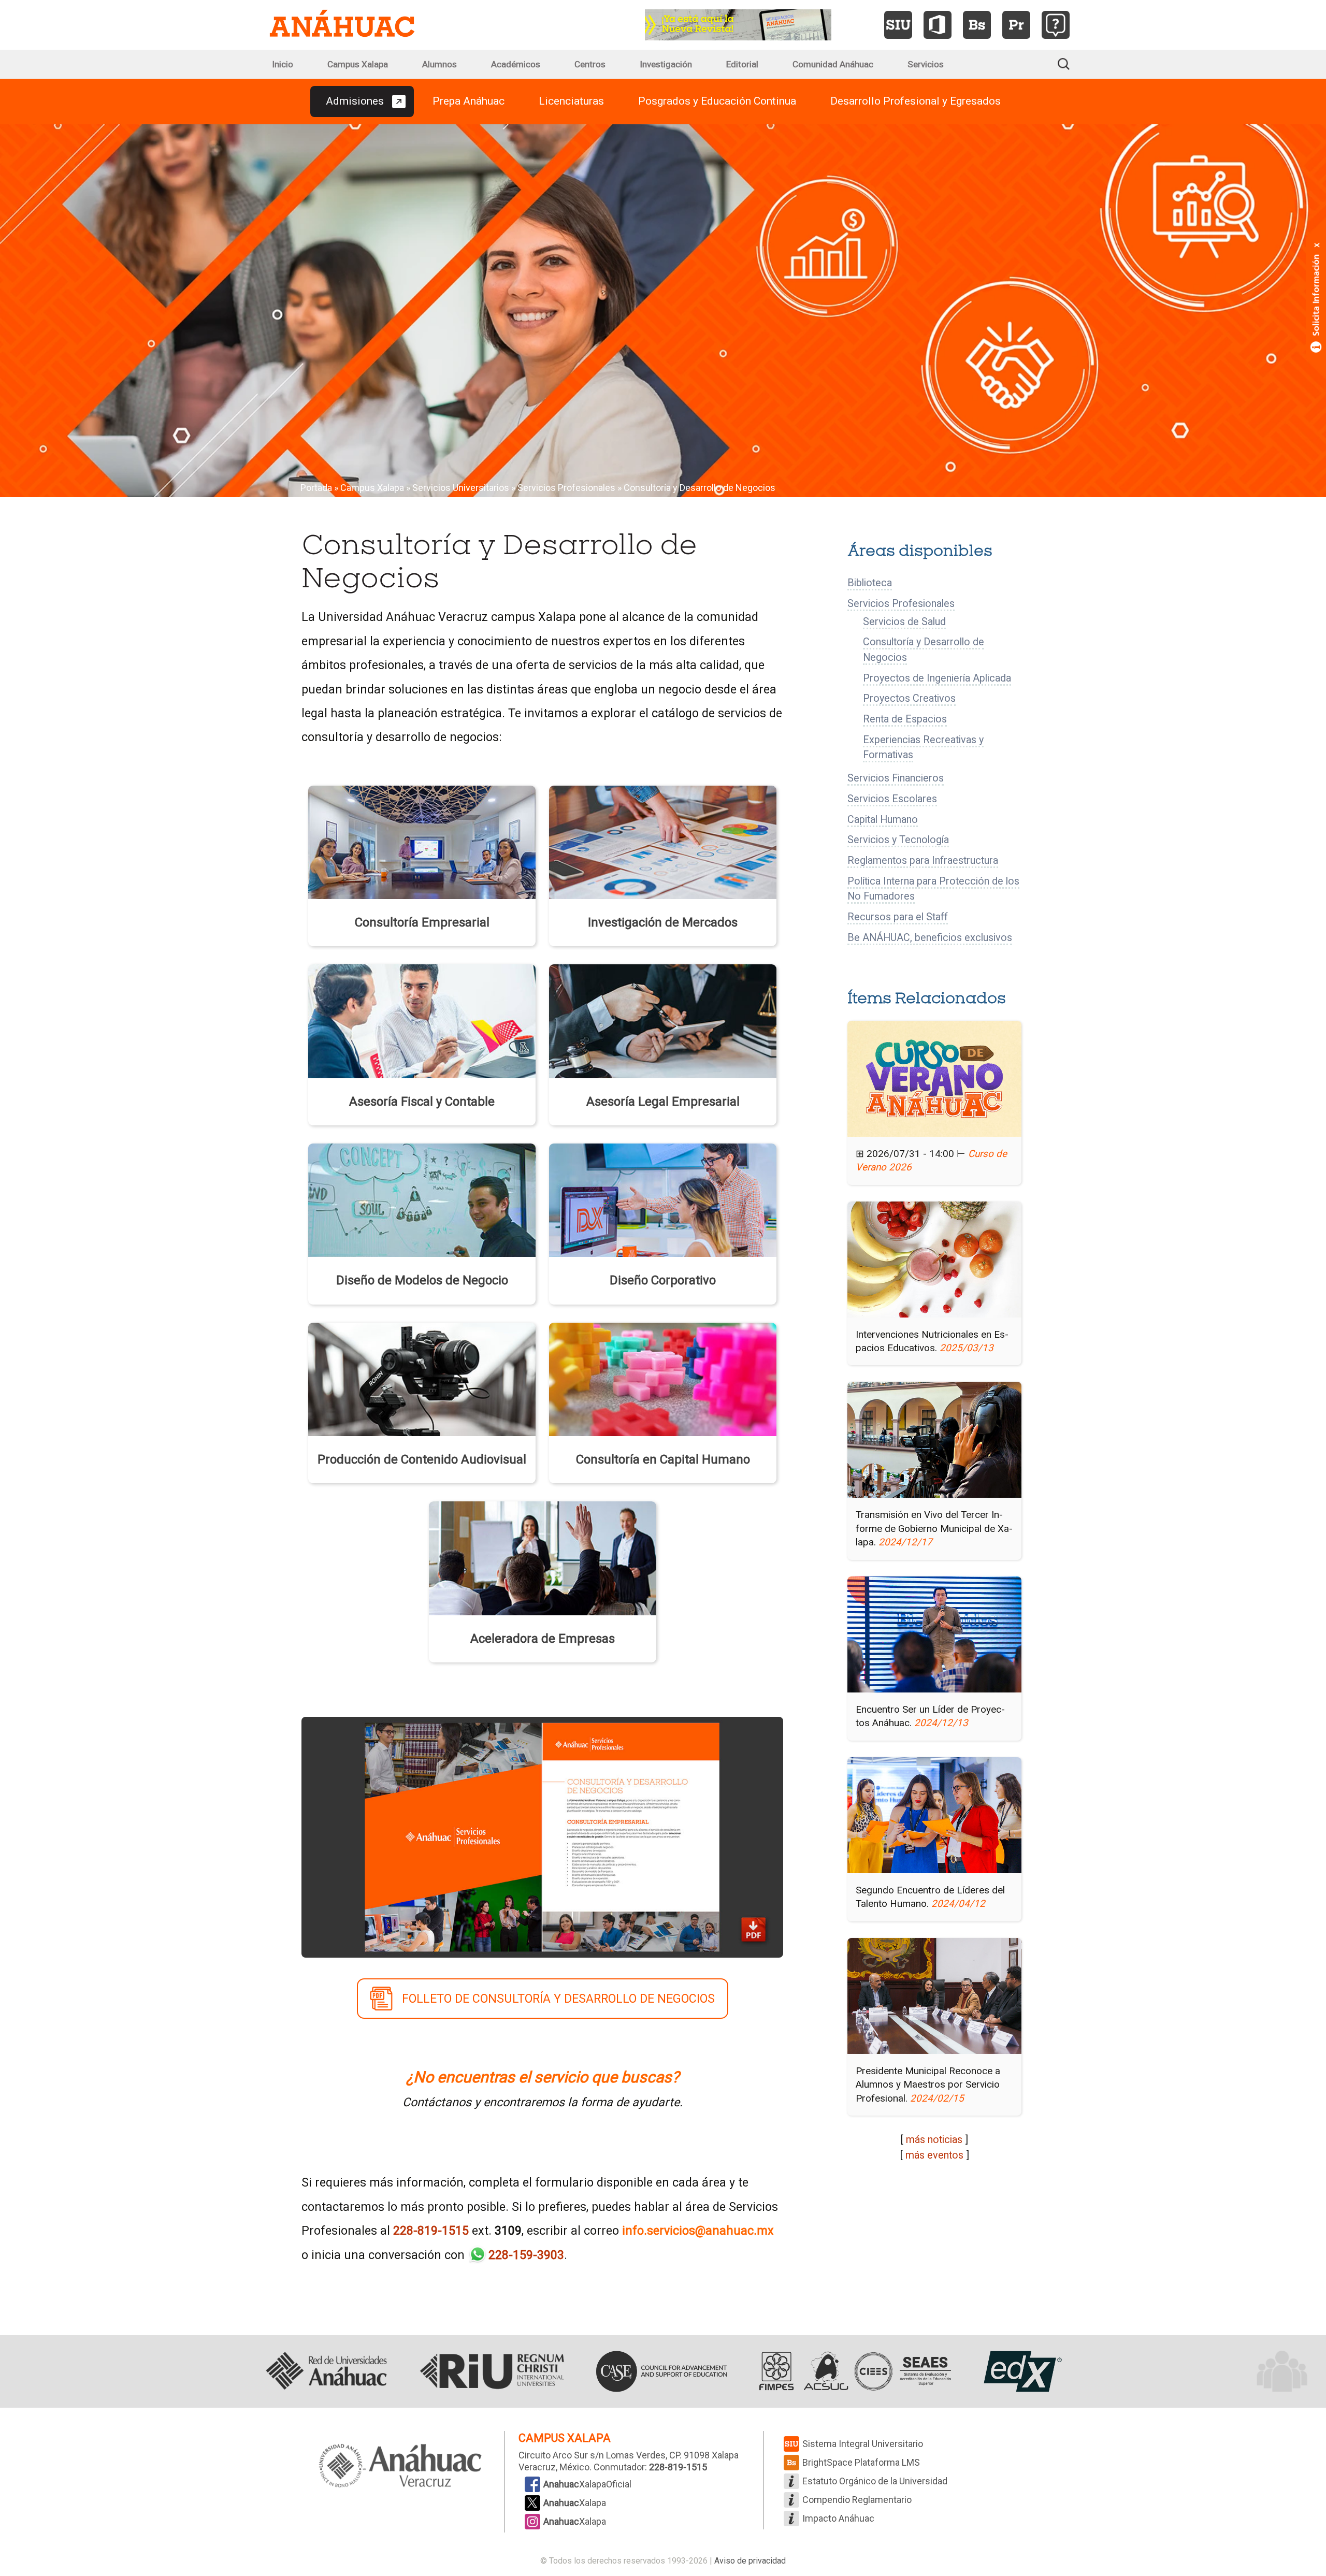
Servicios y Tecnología (898, 840)
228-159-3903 (526, 2255)
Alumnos (439, 64)
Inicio (283, 64)
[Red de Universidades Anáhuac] (326, 2371)
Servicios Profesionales (566, 488)
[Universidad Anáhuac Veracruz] (400, 2467)
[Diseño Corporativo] (663, 1199)
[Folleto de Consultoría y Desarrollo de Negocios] (542, 1836)
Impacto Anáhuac (838, 2518)
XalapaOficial (587, 2484)
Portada (316, 488)
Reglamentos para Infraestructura (923, 860)
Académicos (516, 64)
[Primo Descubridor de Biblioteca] (1016, 25)
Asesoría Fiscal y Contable (422, 1102)
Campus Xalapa (358, 64)
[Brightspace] (977, 25)
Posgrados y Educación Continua (717, 101)
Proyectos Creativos (909, 698)
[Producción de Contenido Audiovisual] (422, 1378)
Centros (590, 64)
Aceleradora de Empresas (543, 1639)
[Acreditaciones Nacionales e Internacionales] (853, 2371)
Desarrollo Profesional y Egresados (916, 101)
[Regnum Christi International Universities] (492, 2371)
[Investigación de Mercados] (663, 841)
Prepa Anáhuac (469, 101)
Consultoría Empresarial (422, 922)
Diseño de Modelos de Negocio (422, 1280)
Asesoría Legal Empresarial (663, 1102)
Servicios (926, 64)
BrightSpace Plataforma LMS (861, 2462)
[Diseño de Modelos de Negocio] (422, 1199)
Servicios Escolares (892, 799)
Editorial (742, 64)
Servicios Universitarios (461, 488)
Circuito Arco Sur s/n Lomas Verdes (592, 2455)
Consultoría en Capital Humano (663, 1459)
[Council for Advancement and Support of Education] (661, 2371)
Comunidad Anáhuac (833, 64)
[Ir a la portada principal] (342, 25)
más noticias (934, 2140)
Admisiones (355, 101)
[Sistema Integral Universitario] (898, 25)
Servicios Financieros (896, 778)
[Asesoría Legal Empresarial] (663, 1020)
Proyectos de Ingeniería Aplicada (937, 678)
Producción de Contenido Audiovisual (422, 1459)
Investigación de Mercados (663, 922)
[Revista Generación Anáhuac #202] (738, 24)
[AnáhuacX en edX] (1021, 2371)
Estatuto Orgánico (875, 2481)
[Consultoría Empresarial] (422, 841)
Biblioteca (870, 583)
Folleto (558, 1999)
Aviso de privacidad (750, 2561)
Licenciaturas (571, 101)
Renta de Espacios (905, 719)
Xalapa (575, 2503)
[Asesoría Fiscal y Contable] (422, 1020)
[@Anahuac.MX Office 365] (938, 25)
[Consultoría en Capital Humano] (663, 1378)
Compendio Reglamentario (857, 2500)
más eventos (934, 2155)
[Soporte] (1056, 25)
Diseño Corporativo (663, 1280)
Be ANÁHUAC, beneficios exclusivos (930, 938)
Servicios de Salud (904, 622)
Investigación (666, 64)
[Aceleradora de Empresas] (543, 1557)
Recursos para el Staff (898, 917)
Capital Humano (883, 820)
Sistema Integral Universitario (863, 2444)
